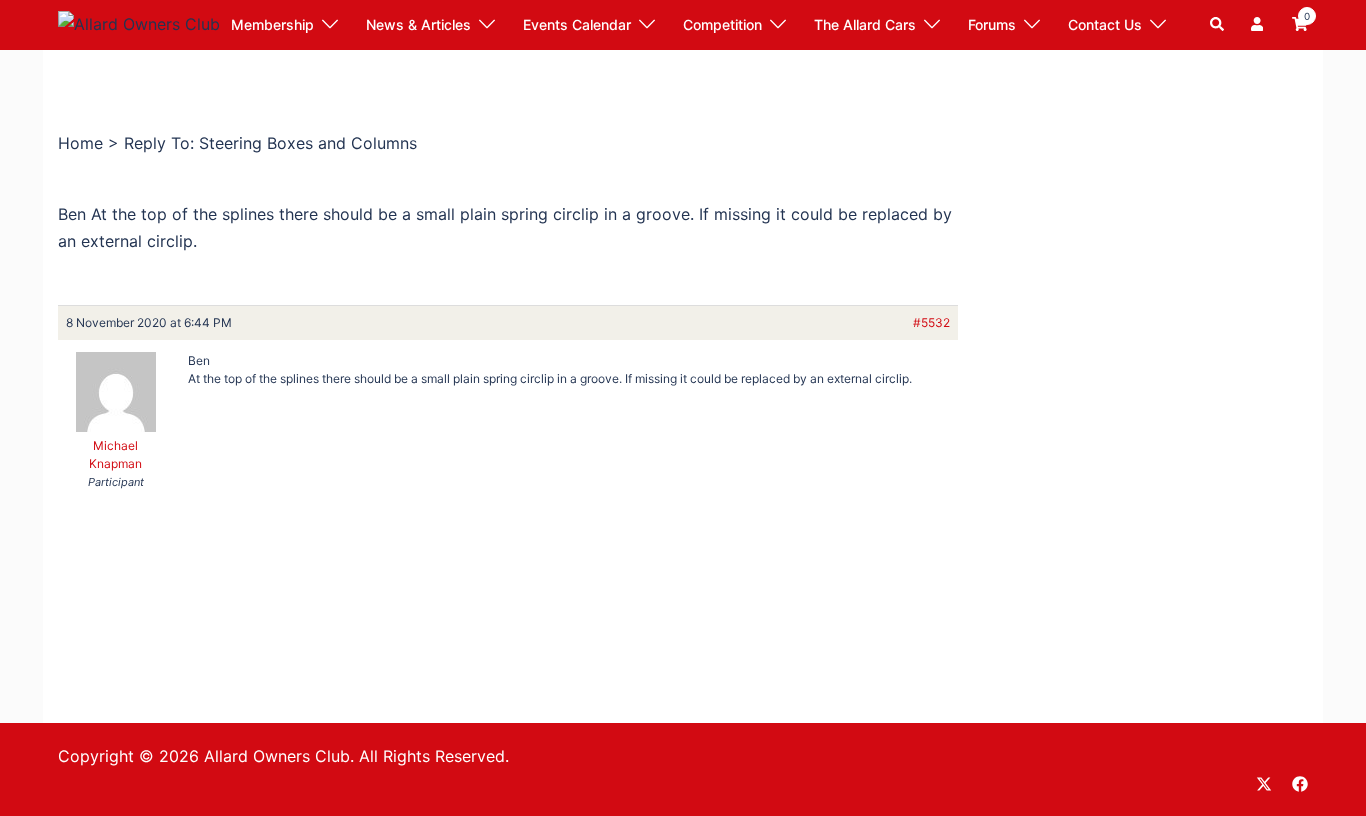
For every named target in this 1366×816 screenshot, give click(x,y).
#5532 (931, 322)
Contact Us (1105, 24)
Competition (722, 24)
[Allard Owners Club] (139, 23)
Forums (992, 24)
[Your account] (1259, 25)
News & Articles (418, 24)
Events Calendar (577, 24)
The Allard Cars (865, 24)
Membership (272, 24)
